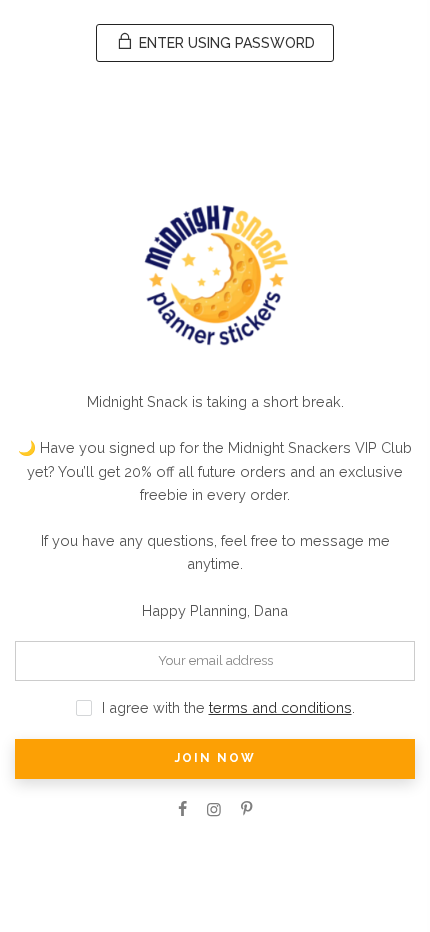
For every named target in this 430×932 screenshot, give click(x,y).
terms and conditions (280, 707)
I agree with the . (228, 707)
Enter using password (225, 43)
